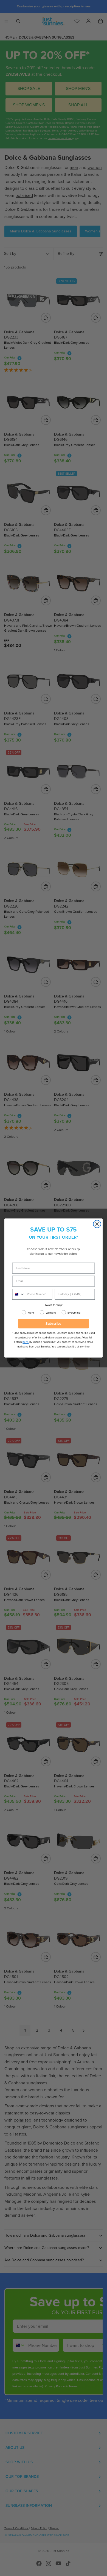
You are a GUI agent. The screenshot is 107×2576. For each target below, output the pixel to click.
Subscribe (53, 1324)
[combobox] (19, 1294)
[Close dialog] (97, 1224)
